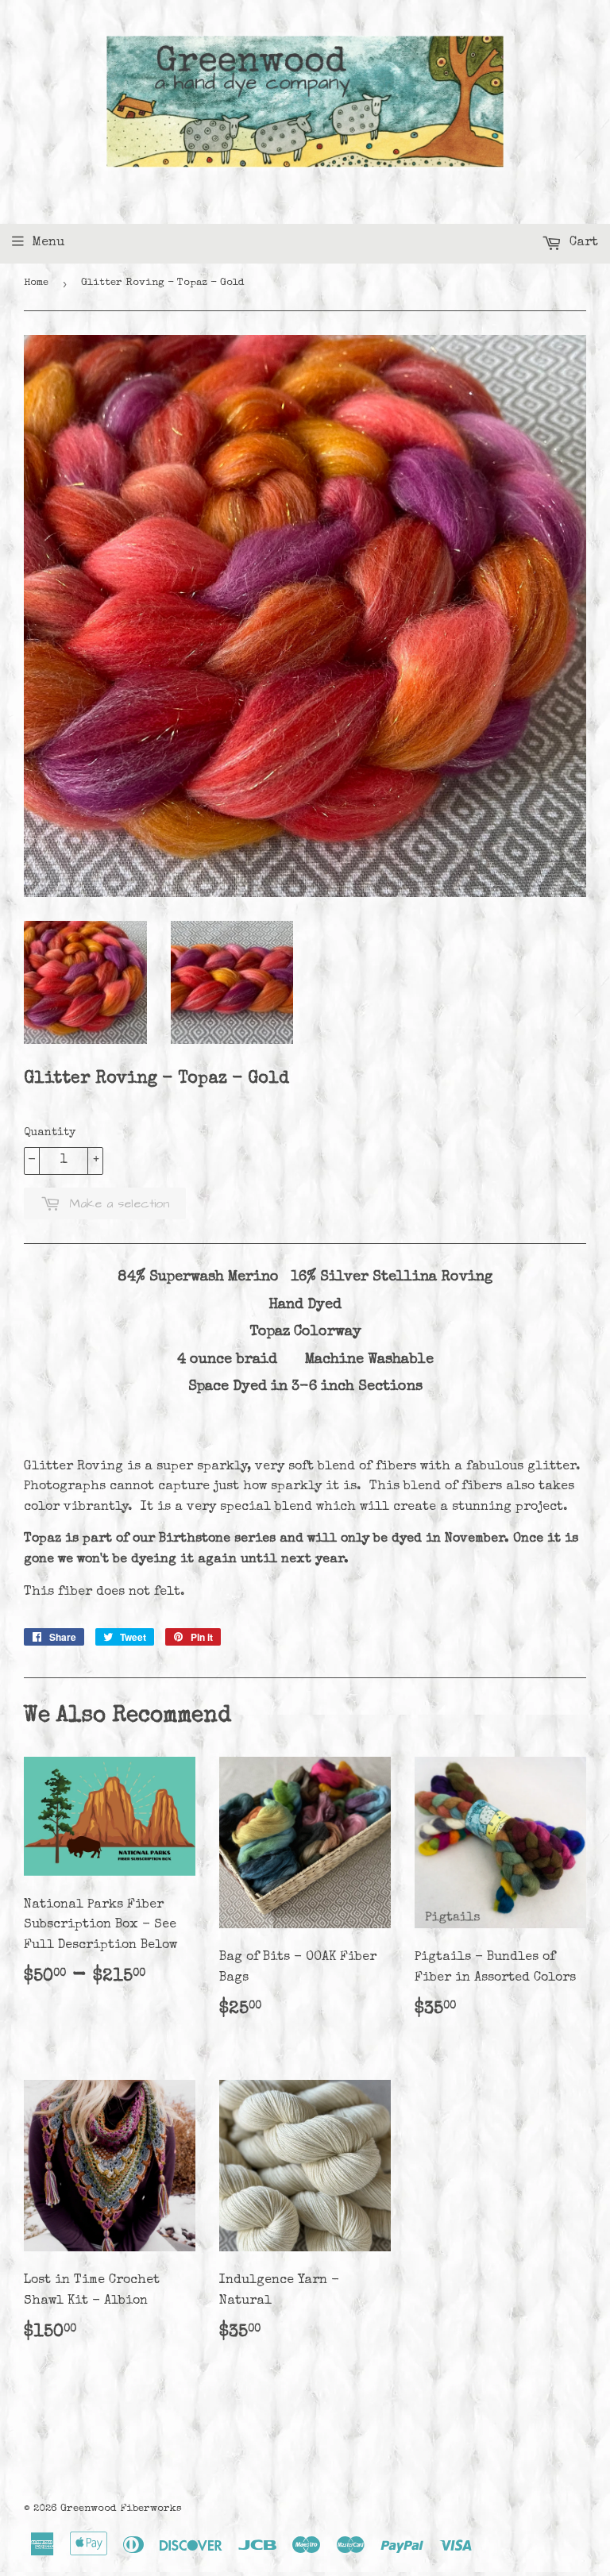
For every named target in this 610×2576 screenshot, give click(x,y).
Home (36, 283)
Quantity (50, 1133)
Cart (582, 243)
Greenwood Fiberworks (121, 2509)
